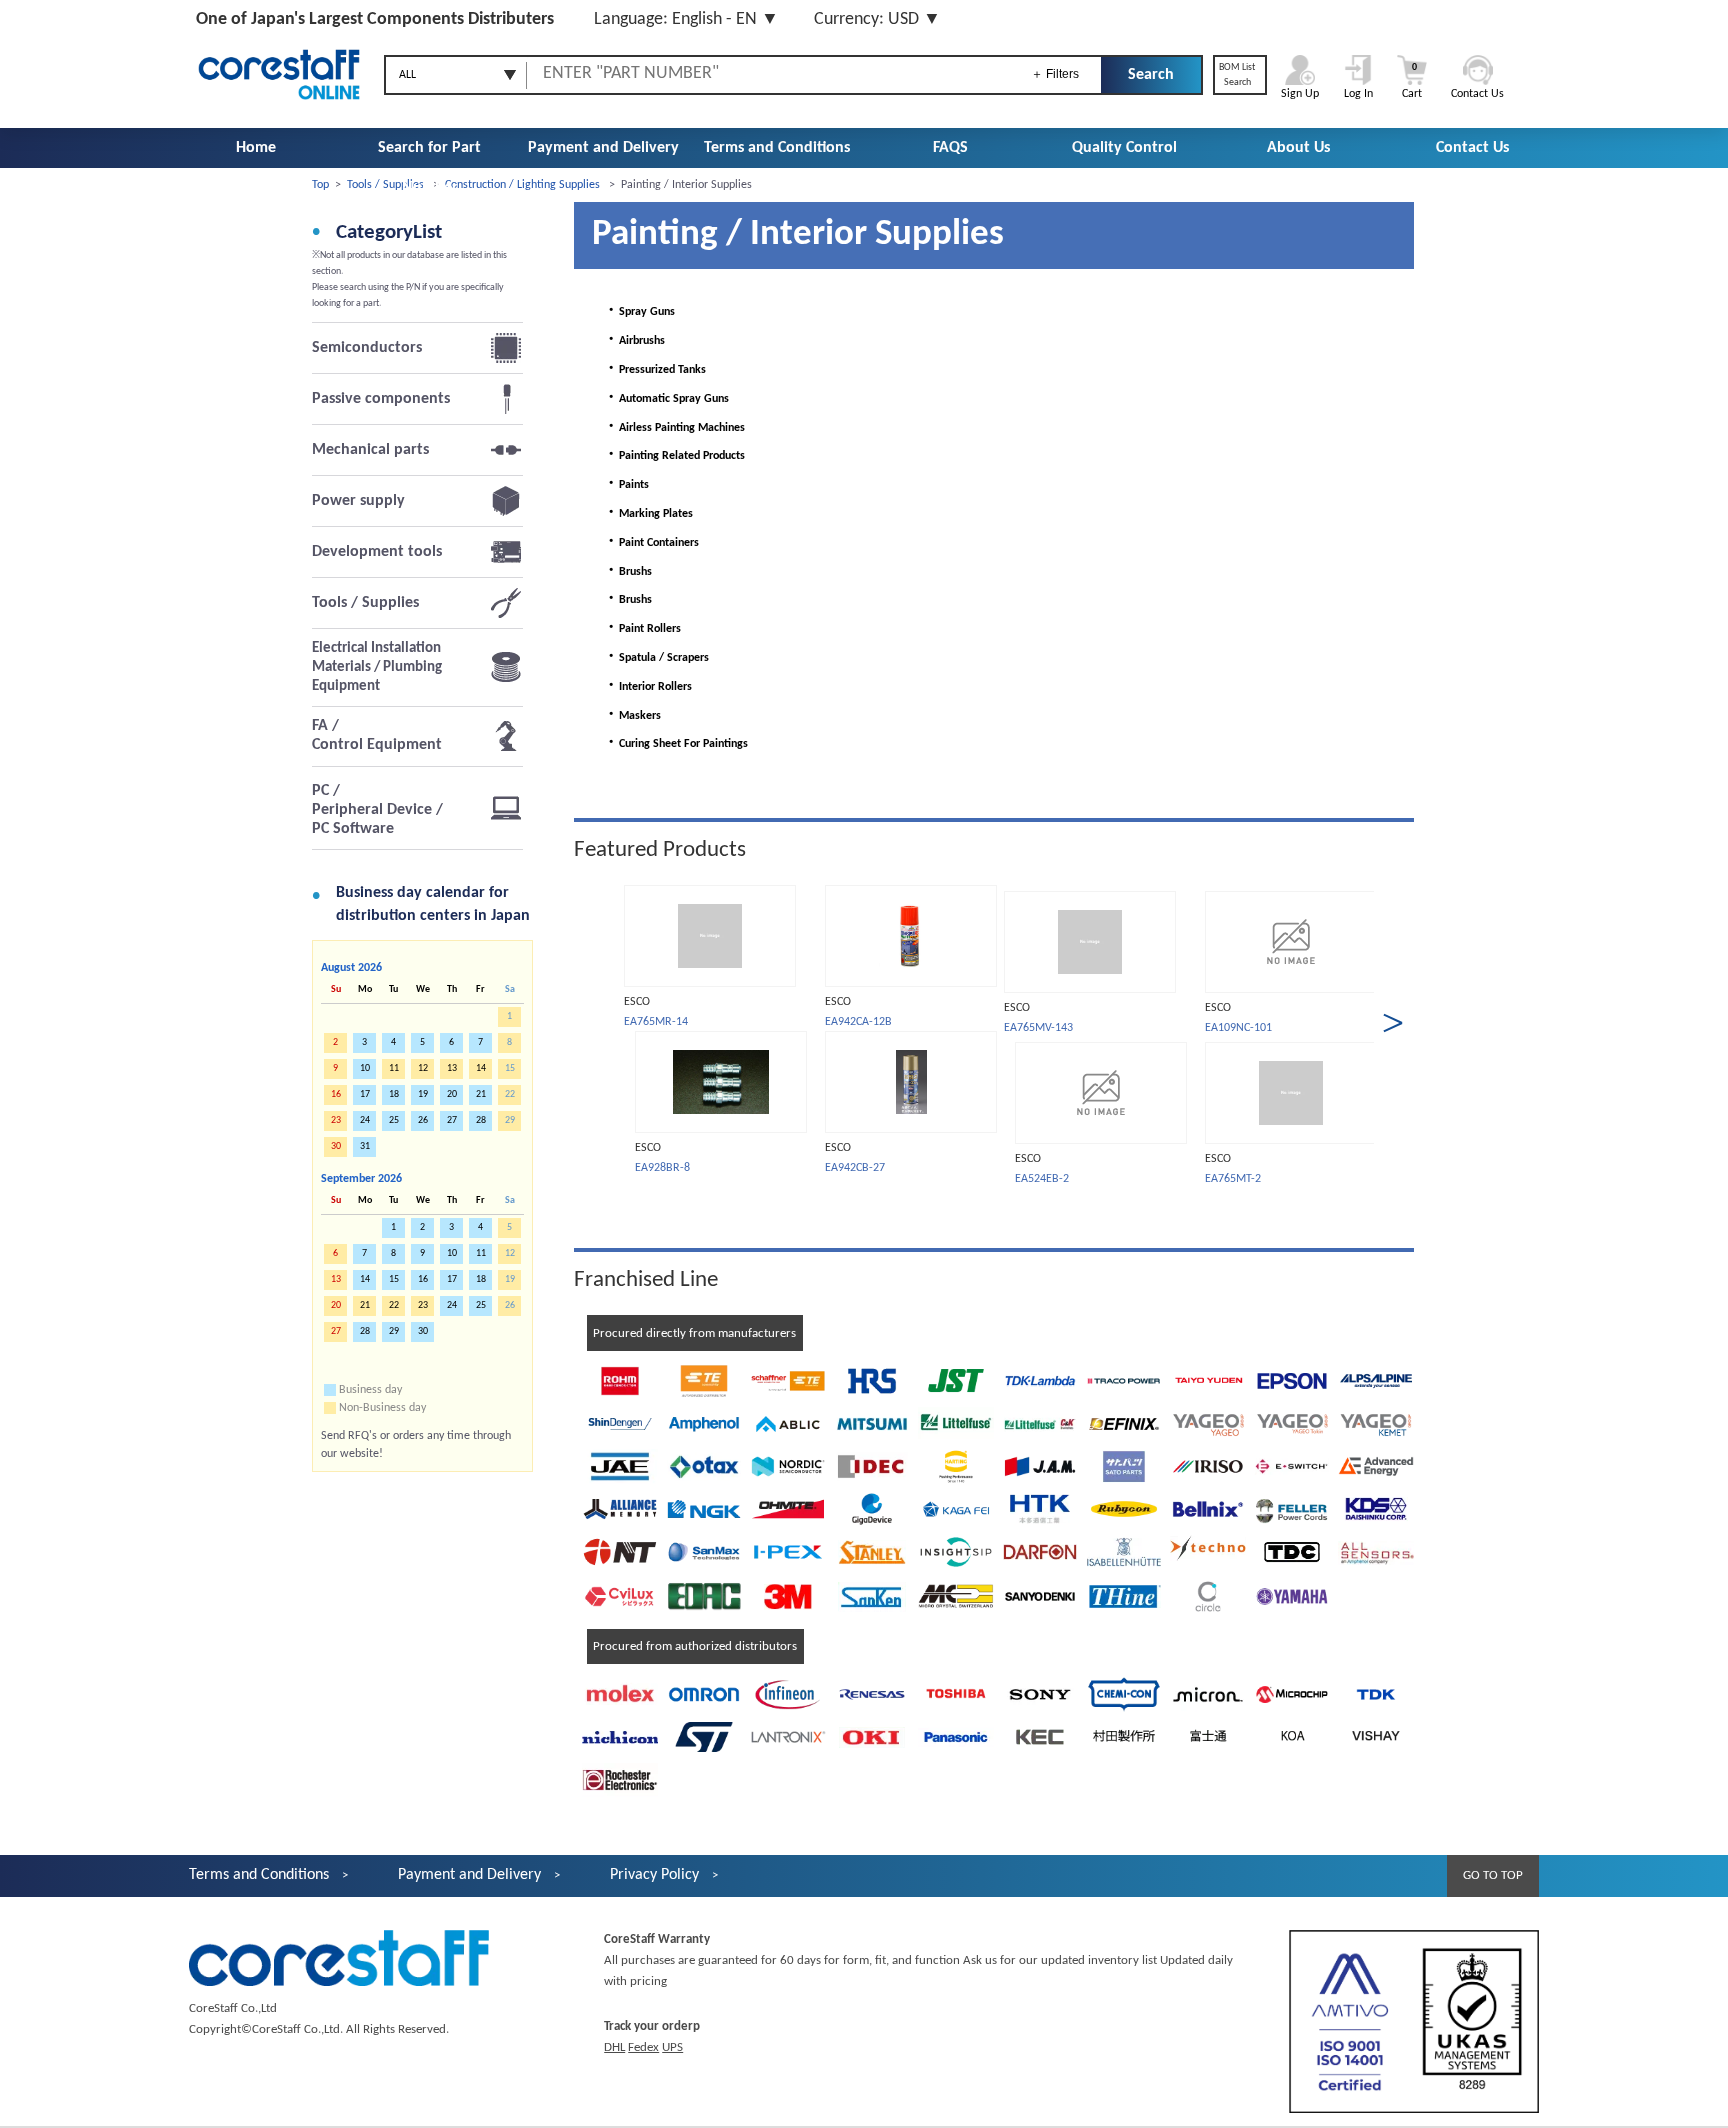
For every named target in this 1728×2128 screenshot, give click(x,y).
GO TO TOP (1493, 1875)
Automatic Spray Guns (666, 399)
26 (423, 1120)
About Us (1298, 148)
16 (423, 1279)
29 (394, 1331)
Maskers (632, 716)
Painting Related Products (674, 456)
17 (365, 1094)
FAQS (950, 148)
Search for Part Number (429, 168)
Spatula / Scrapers (656, 658)
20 (452, 1094)
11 (481, 1253)
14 (365, 1279)
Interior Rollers (647, 687)
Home (256, 148)
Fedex (643, 2047)
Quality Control (1124, 148)
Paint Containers (651, 543)
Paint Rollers (642, 629)
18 (394, 1094)
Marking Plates (648, 514)
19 (423, 1094)
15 (394, 1279)
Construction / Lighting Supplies (522, 185)
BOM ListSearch (1237, 75)
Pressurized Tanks (654, 370)
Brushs (627, 572)
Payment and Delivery (603, 148)
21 (481, 1094)
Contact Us (1472, 148)
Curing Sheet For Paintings (675, 744)
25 (394, 1120)
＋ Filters (1055, 74)
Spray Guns (639, 312)
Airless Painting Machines (674, 428)
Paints (626, 485)
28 (481, 1120)
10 (365, 1068)
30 (423, 1331)
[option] (709, 1030)
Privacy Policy (654, 1875)
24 (365, 1120)
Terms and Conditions (777, 148)
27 (452, 1120)
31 (365, 1146)
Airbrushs (634, 341)
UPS (672, 2047)
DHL (614, 2047)
